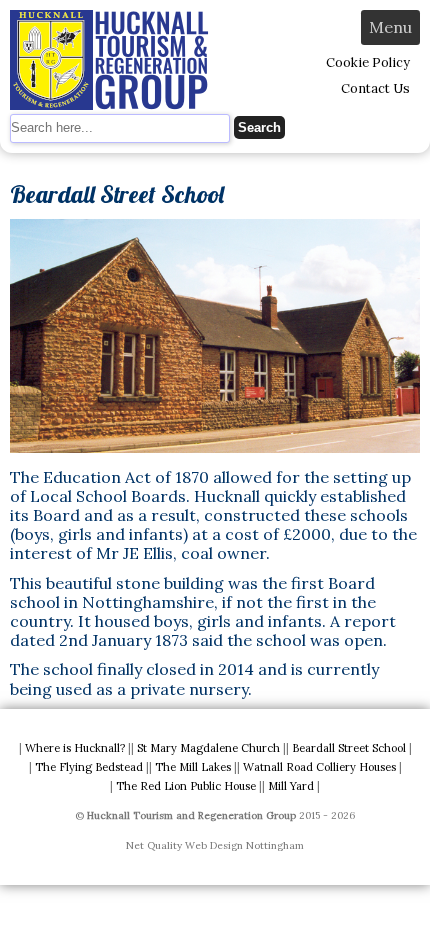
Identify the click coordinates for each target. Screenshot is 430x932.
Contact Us (375, 88)
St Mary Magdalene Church (208, 748)
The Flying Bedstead (89, 767)
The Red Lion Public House (186, 786)
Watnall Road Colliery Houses (319, 767)
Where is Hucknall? (75, 748)
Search (259, 127)
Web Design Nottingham (244, 845)
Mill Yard (291, 786)
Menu (390, 27)
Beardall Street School (349, 748)
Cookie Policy (368, 62)
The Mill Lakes (193, 767)
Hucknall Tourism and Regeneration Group (191, 815)
